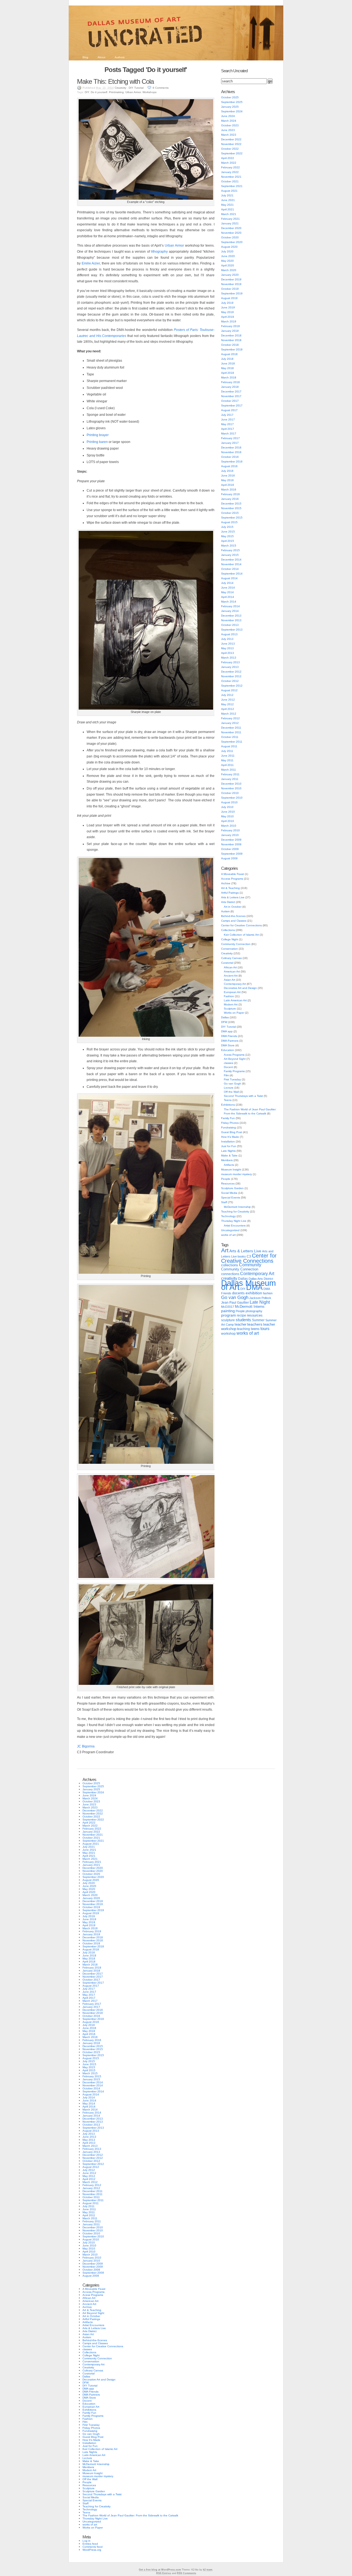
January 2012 (230, 723)
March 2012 (229, 714)
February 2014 (230, 606)
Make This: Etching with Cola (115, 81)
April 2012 (228, 709)
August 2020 (229, 247)
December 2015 (231, 504)
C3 (249, 1256)
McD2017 (228, 1307)
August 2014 (229, 578)
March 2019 (229, 321)
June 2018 (228, 363)
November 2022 (231, 144)
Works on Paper (234, 1013)
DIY (87, 92)
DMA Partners (230, 1041)
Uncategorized (230, 1230)
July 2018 (227, 359)
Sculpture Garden (232, 1188)
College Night (230, 939)
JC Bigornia (86, 1746)
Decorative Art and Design (240, 988)
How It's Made (230, 1137)
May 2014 (227, 592)
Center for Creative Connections (241, 925)
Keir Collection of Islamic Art (241, 935)
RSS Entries (164, 2573)
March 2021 (229, 214)
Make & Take (229, 1155)
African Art (230, 967)
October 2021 (230, 181)
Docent (228, 1067)
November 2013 (231, 620)
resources (255, 1315)
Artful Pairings (230, 893)
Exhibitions (228, 1105)
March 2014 (229, 602)
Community (250, 1265)
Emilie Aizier (91, 263)
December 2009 (231, 840)
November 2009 (231, 844)
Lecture (229, 1088)
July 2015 (227, 527)
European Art (232, 992)
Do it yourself (99, 92)
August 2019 (229, 298)
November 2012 (231, 676)
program (229, 1315)
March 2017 (229, 433)
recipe (241, 1315)
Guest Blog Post (232, 1132)
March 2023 (229, 135)
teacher (240, 1324)
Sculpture (230, 1009)
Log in (86, 2541)
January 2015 (230, 555)
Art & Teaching (230, 888)
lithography (159, 252)
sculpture (228, 1320)
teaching (244, 1329)
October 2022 (230, 149)
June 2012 (228, 700)
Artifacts (229, 1165)
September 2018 (232, 349)
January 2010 (230, 835)
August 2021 (229, 191)
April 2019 (228, 317)
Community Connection (236, 944)
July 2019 (227, 303)
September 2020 (232, 242)
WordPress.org (92, 2550)
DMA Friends (229, 1036)
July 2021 (227, 195)
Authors (120, 57)
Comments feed (93, 2547)
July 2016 (227, 471)
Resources (228, 1184)
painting (228, 1311)
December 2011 (231, 728)
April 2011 (227, 765)
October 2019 (230, 289)
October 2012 (230, 681)
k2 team (208, 2570)
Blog (85, 57)
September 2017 (232, 405)
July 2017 (227, 415)
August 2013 (229, 634)
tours (265, 1329)
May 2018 (227, 368)
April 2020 (228, 265)
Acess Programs (234, 1055)
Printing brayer (98, 435)
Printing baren (97, 442)
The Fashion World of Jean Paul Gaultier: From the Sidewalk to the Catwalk (130, 2515)
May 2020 (227, 261)
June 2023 (228, 130)
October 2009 (230, 849)
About (101, 57)
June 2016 (228, 476)
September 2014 (232, 574)
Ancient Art (231, 976)
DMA (254, 1287)
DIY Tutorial (136, 88)
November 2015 (231, 508)
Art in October (233, 907)
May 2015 (227, 536)
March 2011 (229, 770)
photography (254, 1311)
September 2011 (232, 742)
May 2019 (227, 312)
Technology (228, 1216)
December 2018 (231, 335)
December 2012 (231, 672)
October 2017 (230, 401)
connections (230, 1274)
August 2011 (229, 746)
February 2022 (230, 167)
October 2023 (230, 125)
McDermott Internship (237, 1207)
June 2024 (228, 116)
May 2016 (227, 480)
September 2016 (232, 462)
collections (230, 1265)
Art (225, 1250)
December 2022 (231, 139)
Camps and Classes (234, 921)
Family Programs (234, 1071)
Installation (228, 1141)
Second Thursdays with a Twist (243, 1096)
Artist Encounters (235, 1226)
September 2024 (232, 111)
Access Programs (232, 879)
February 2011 (230, 774)
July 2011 (227, 751)
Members (227, 1160)
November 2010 (231, 788)
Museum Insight (231, 1169)
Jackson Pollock (260, 1298)
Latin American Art (235, 1000)
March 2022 (229, 163)
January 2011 (230, 779)
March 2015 (229, 546)
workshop (228, 1334)
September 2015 (232, 518)
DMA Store (228, 1045)
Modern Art (231, 1004)
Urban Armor (133, 92)
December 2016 (231, 448)
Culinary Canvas (231, 958)
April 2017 (228, 429)
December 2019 (231, 279)
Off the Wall (231, 1092)
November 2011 (231, 732)
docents (238, 1293)
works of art (228, 1235)
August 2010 (229, 802)
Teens (228, 1100)
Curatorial (227, 963)
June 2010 (228, 812)
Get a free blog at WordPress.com (160, 2570)
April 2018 (228, 373)
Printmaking (116, 92)
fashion (268, 1293)
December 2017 (231, 391)
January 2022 (230, 172)
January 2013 (230, 667)
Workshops (149, 92)
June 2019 (228, 307)
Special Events (231, 1198)
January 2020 (230, 275)
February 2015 (230, 550)
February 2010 (230, 830)
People (226, 1179)
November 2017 (231, 396)
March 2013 (229, 658)
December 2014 (231, 560)
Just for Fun (229, 1146)
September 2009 (232, 854)
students (243, 1320)
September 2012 (232, 686)
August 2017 (229, 410)
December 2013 (231, 616)
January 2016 (230, 499)
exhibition (254, 1293)
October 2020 (230, 237)
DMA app (227, 1031)
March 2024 (229, 121)
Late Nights (228, 1151)
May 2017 (227, 424)
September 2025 (232, 102)
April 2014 (228, 597)
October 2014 (230, 569)
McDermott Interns (250, 1307)
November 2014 (231, 564)
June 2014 (228, 588)
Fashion (229, 996)
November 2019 (231, 284)
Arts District (228, 902)
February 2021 (230, 219)
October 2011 (230, 737)
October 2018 (230, 345)
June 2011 (228, 756)
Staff (224, 1202)
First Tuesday (232, 1079)
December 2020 (231, 228)
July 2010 (227, 807)
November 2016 (231, 452)
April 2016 (228, 485)
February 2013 (230, 662)
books (242, 1256)
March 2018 (229, 377)
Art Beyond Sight (235, 1059)
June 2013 (228, 644)
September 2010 (232, 798)
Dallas (225, 1017)
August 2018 (229, 354)
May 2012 (227, 704)
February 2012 (230, 718)
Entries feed (90, 2544)
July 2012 (227, 695)
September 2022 (232, 153)
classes (229, 1063)
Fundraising (229, 1127)
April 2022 (228, 158)
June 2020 (228, 256)
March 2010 (229, 826)
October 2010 (230, 793)
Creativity (120, 88)
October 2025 (230, 97)
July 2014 (227, 583)
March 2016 (229, 490)
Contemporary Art (235, 984)
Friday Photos (230, 1123)
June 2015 (228, 532)
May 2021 (227, 205)
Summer (258, 1320)
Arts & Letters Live (233, 897)
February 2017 (230, 438)
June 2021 (228, 200)
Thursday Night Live (234, 1221)
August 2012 (229, 690)
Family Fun (228, 1118)
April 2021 (228, 209)
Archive (226, 883)
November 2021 (231, 177)
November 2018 (231, 340)
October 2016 (230, 457)
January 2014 (230, 611)
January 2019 (230, 331)
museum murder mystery (237, 1174)
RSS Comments (186, 2573)
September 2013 (232, 630)
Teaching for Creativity (235, 1212)
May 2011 (227, 760)
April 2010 (228, 821)
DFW (224, 1022)
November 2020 (231, 233)
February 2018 (230, 382)
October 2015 (230, 513)
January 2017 (230, 443)
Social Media (229, 1193)
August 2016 (229, 466)
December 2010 (231, 784)
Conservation (229, 949)
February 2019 (230, 326)
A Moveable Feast (233, 874)
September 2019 (232, 293)
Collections (228, 930)
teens (255, 1329)
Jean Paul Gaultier (235, 1303)
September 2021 (232, 186)
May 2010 (227, 816)
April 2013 (228, 653)
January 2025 (230, 107)
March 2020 (229, 270)
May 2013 (227, 648)
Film (226, 1075)
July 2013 (227, 639)
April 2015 (228, 541)
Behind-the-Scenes (233, 916)
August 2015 (229, 522)
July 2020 (227, 251)
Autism (225, 911)
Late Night (260, 1302)
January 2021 (230, 223)
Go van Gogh (233, 1084)
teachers (255, 1324)
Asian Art (229, 980)
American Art (232, 971)
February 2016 (230, 494)
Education (228, 1050)
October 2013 (230, 625)
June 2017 (228, 419)
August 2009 (229, 858)
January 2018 (230, 387)
